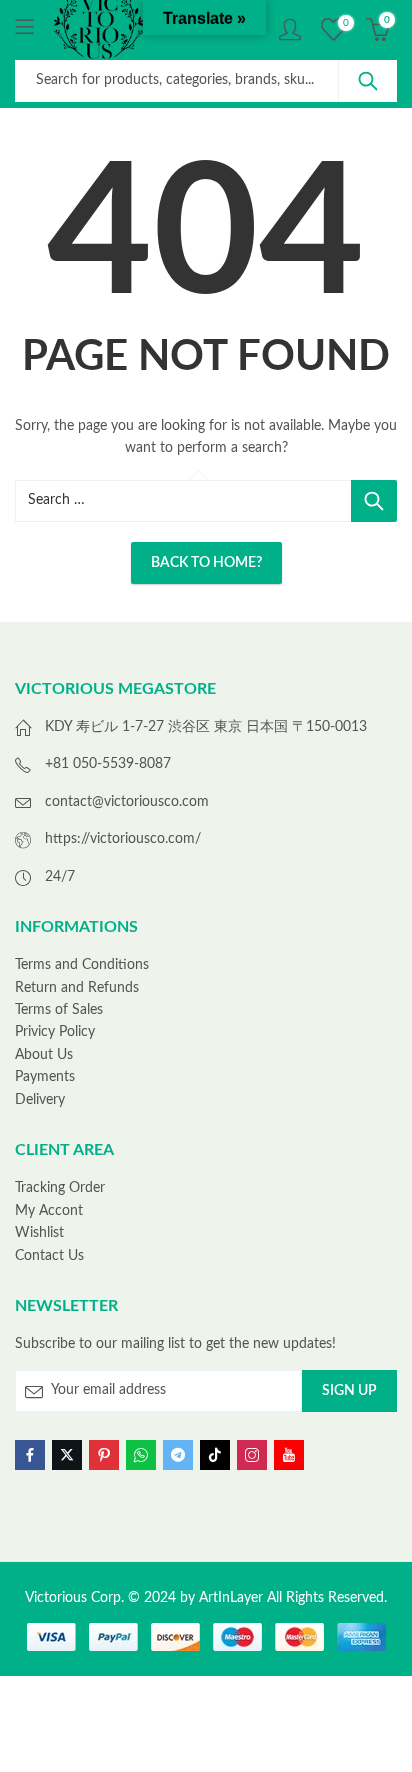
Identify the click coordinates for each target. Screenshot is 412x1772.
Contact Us (49, 1256)
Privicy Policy (55, 1032)
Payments (45, 1077)
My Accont (49, 1211)
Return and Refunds (77, 988)
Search (368, 81)
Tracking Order (60, 1188)
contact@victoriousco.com (127, 802)
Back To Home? (206, 563)
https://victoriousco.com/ (123, 839)
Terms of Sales (59, 1010)
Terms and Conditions (82, 965)
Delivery (40, 1100)
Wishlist (39, 1233)
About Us (44, 1055)
